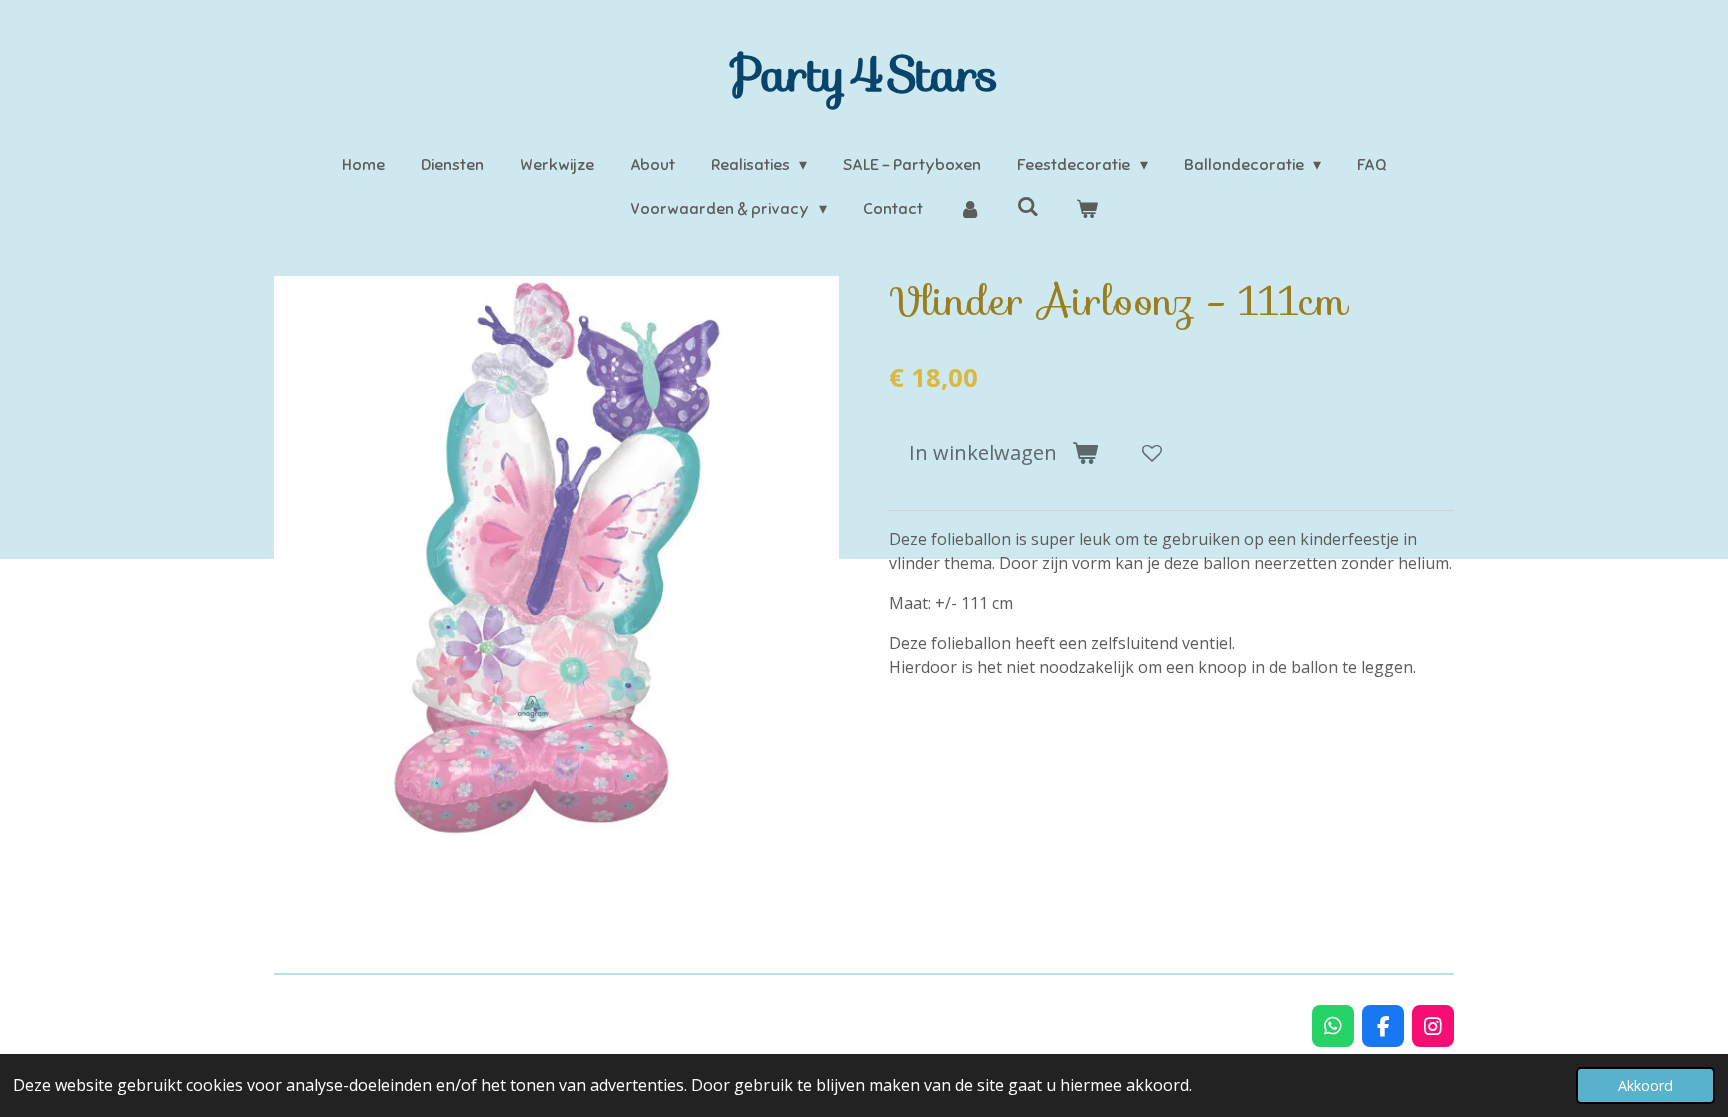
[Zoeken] (1028, 207)
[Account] (970, 209)
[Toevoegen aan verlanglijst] (1152, 453)
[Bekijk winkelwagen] (1086, 209)
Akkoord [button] (1645, 1085)
